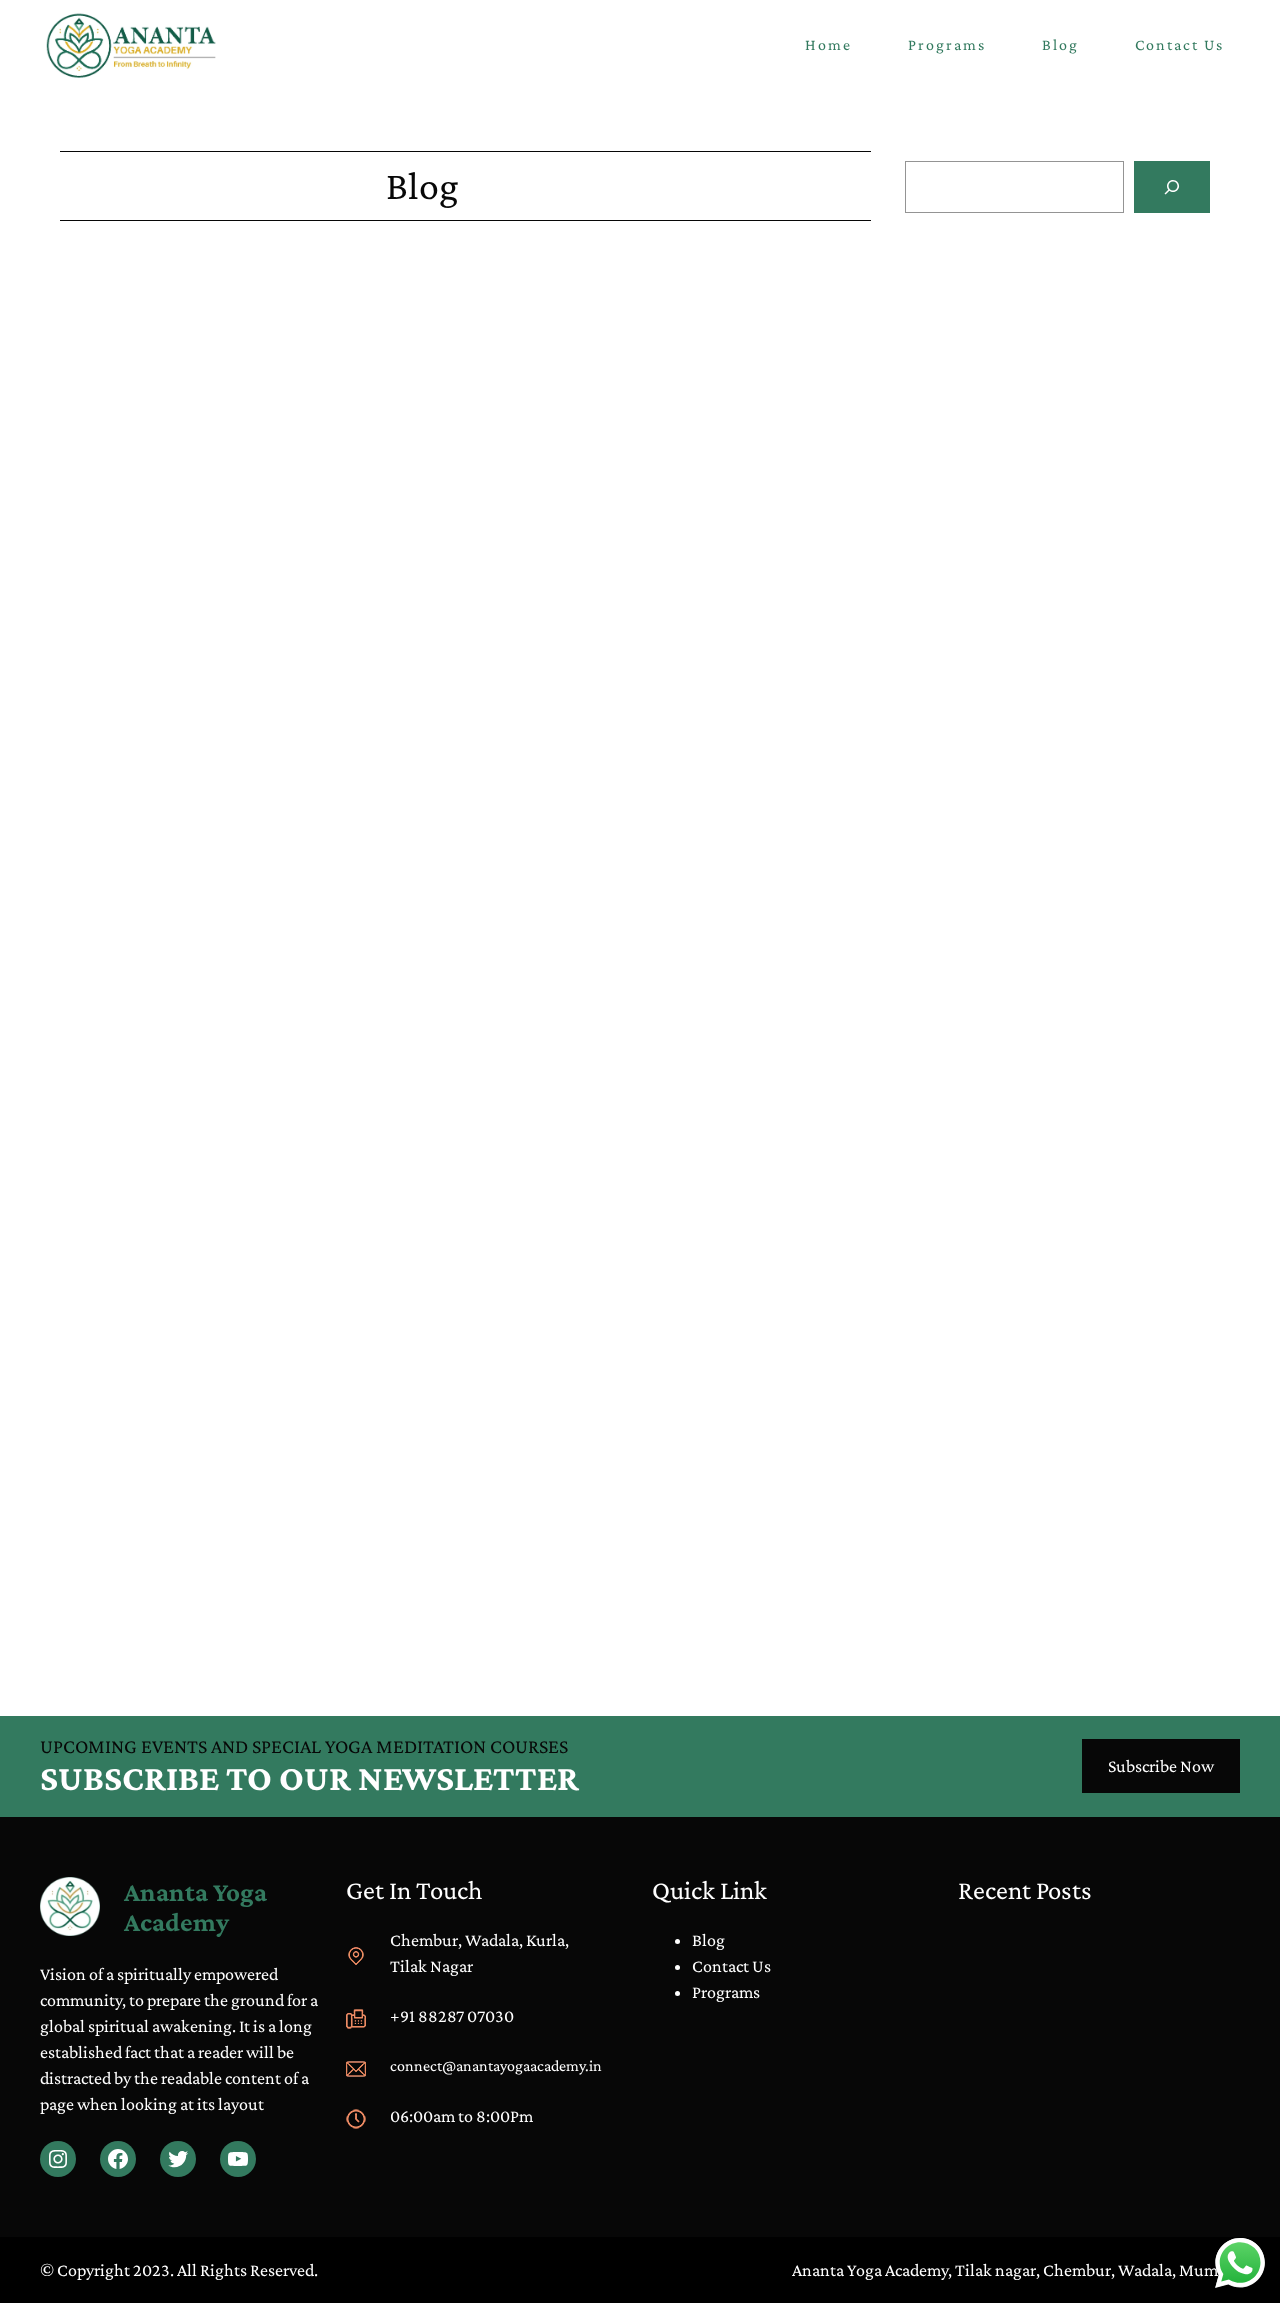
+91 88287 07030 (452, 2016)
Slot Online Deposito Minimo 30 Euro (1040, 419)
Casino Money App (127, 735)
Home (828, 44)
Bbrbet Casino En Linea (143, 459)
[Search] (1172, 187)
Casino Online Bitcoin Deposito (1018, 524)
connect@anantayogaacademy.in (496, 2065)
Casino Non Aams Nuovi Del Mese (1026, 314)
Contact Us (731, 1966)
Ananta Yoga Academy (195, 1907)
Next (854, 1619)
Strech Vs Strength (1003, 768)
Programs (726, 1992)
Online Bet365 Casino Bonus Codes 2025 (205, 1569)
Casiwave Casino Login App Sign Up (188, 761)
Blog (959, 742)
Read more (1023, 375)
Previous (91, 1619)
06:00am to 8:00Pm (461, 2116)
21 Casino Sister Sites (134, 1267)
